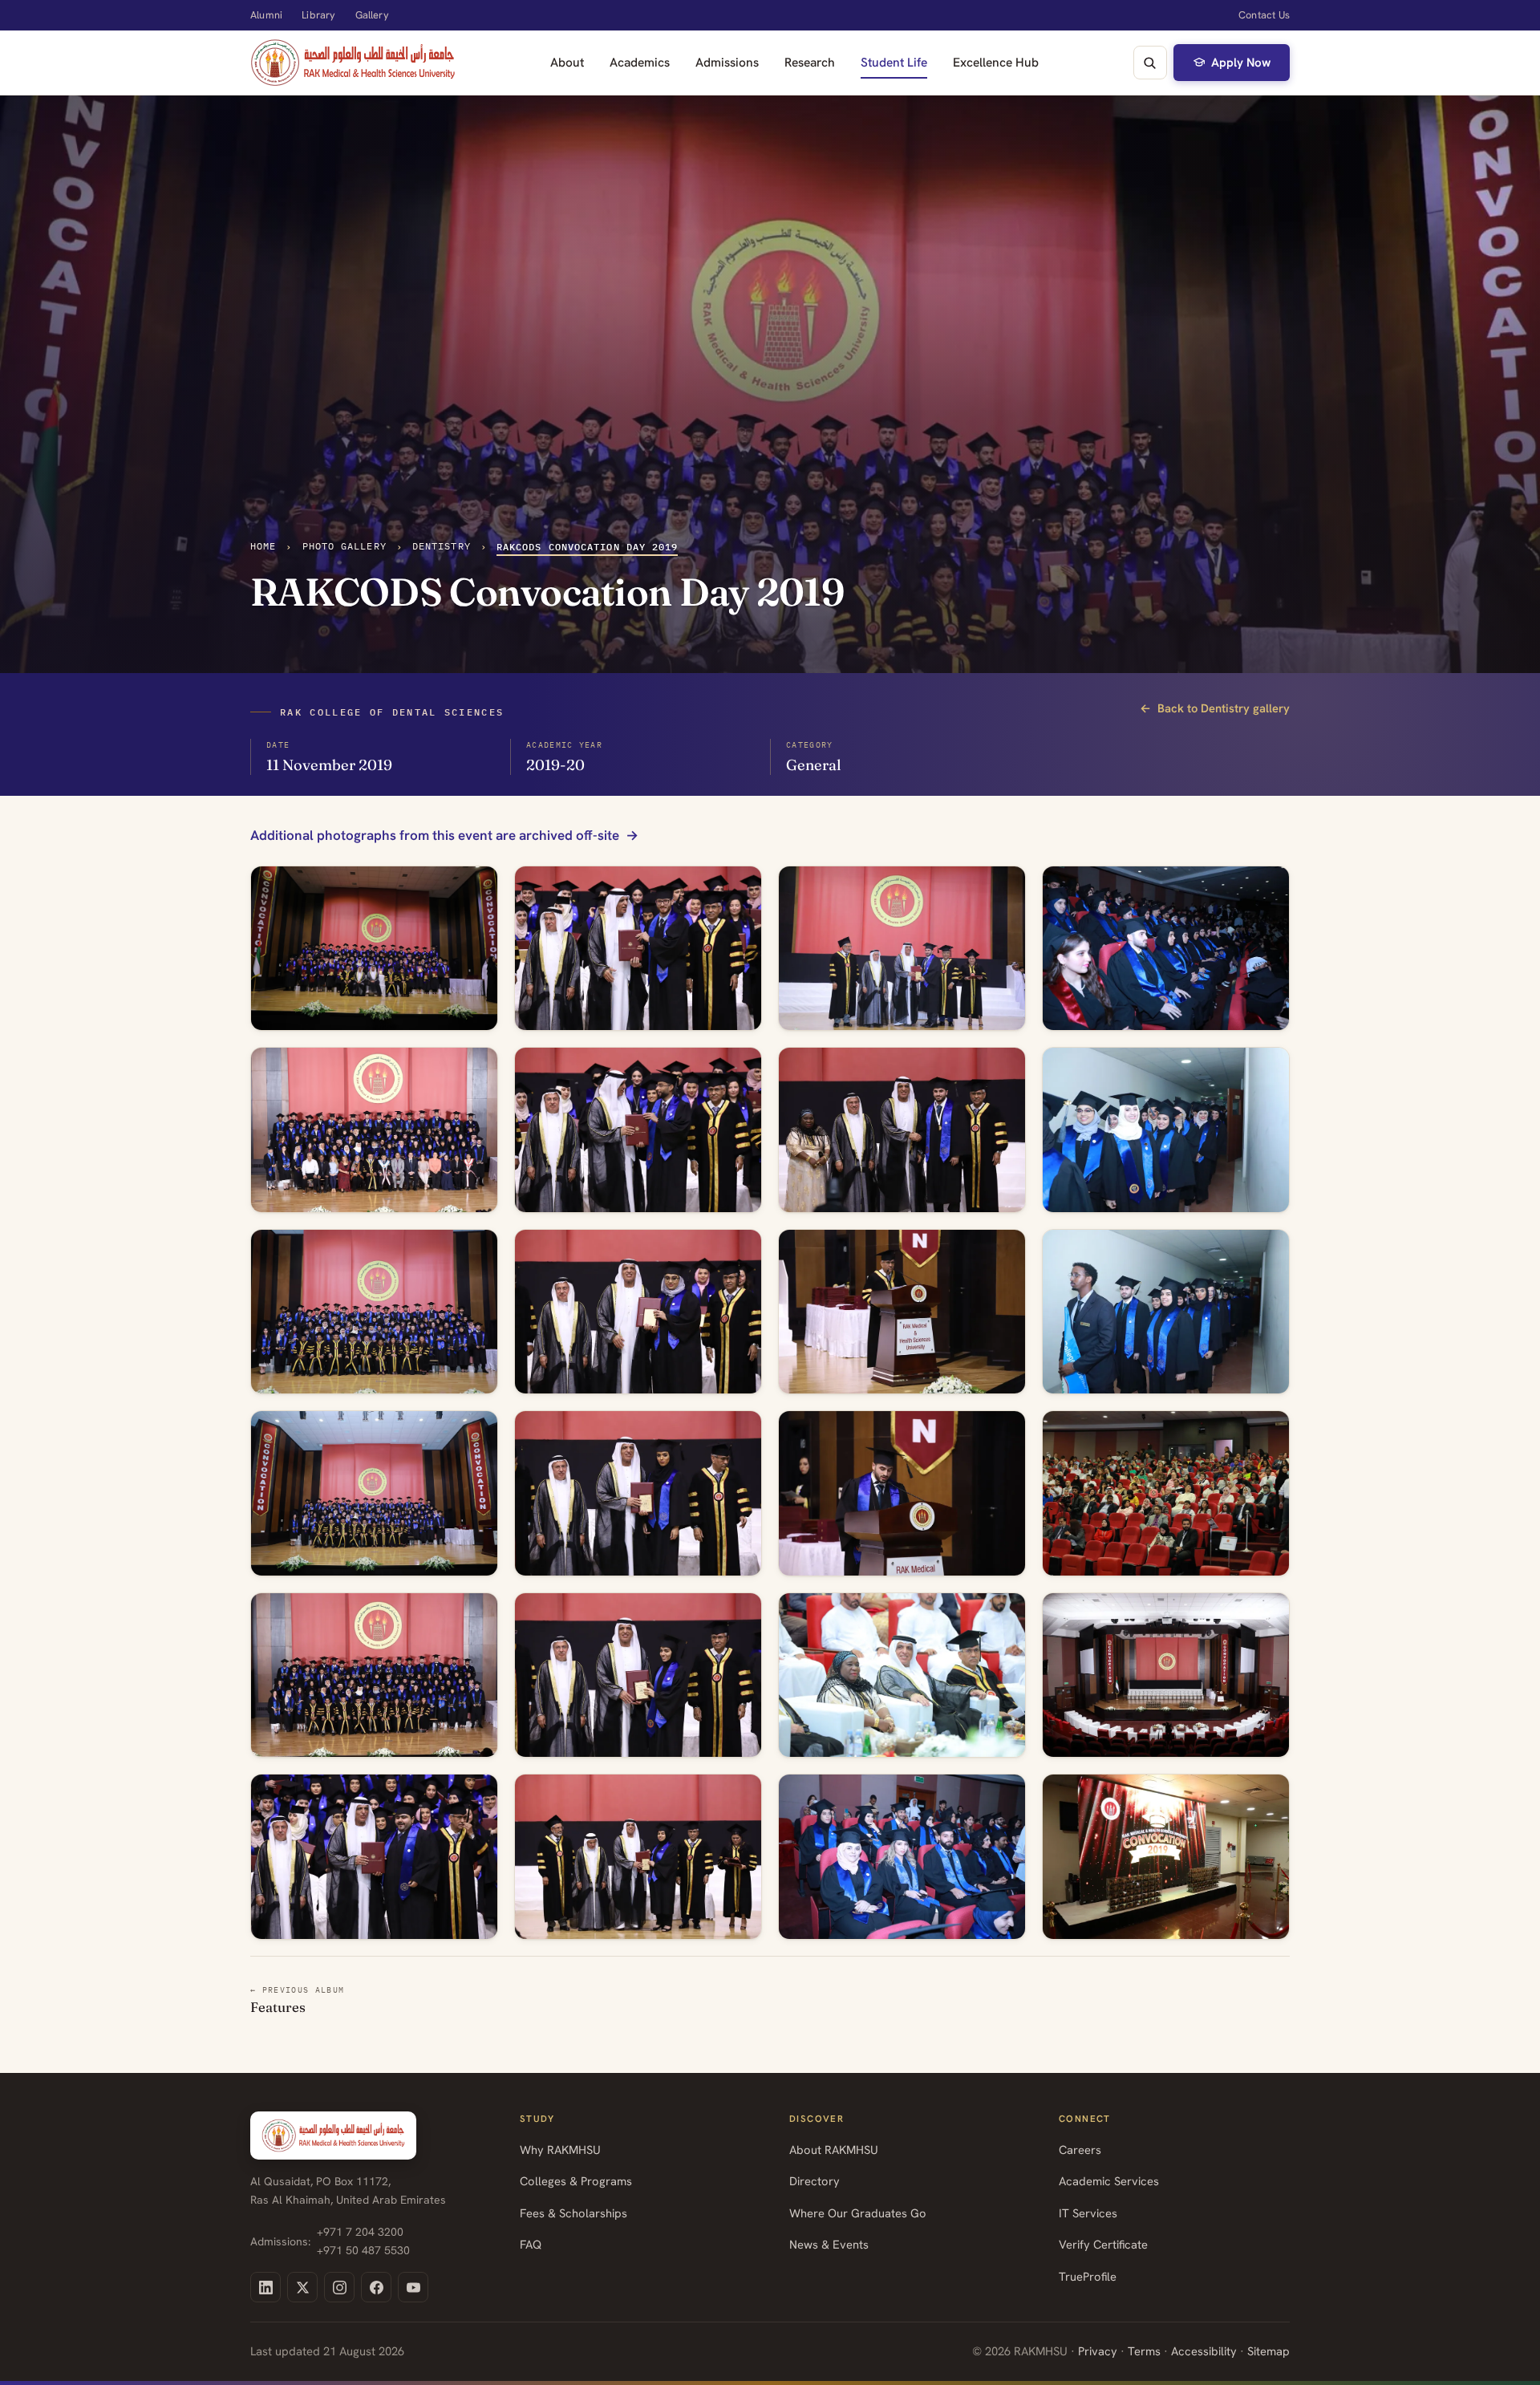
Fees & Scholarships (573, 2213)
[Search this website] (1150, 63)
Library (318, 15)
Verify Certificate (1103, 2244)
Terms (1144, 2351)
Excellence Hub (996, 62)
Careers (1080, 2150)
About (567, 62)
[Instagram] (339, 2287)
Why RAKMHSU (560, 2150)
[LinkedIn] (265, 2287)
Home (263, 546)
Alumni (266, 15)
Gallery (372, 15)
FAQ (531, 2244)
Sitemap (1268, 2351)
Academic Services (1109, 2181)
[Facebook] (376, 2287)
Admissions (727, 62)
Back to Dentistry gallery (1215, 708)
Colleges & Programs (576, 2181)
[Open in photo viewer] (374, 949)
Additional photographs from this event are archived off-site (435, 836)
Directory (815, 2181)
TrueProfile (1088, 2276)
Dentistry (442, 546)
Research (810, 62)
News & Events (829, 2244)
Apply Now (1241, 63)
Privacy (1098, 2351)
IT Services (1088, 2213)
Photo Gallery (344, 546)
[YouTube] (413, 2287)
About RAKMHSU (834, 2150)
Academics (640, 62)
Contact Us (1264, 15)
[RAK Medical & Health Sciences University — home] (353, 63)
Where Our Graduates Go (858, 2213)
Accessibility (1204, 2351)
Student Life (894, 62)
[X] (302, 2287)
